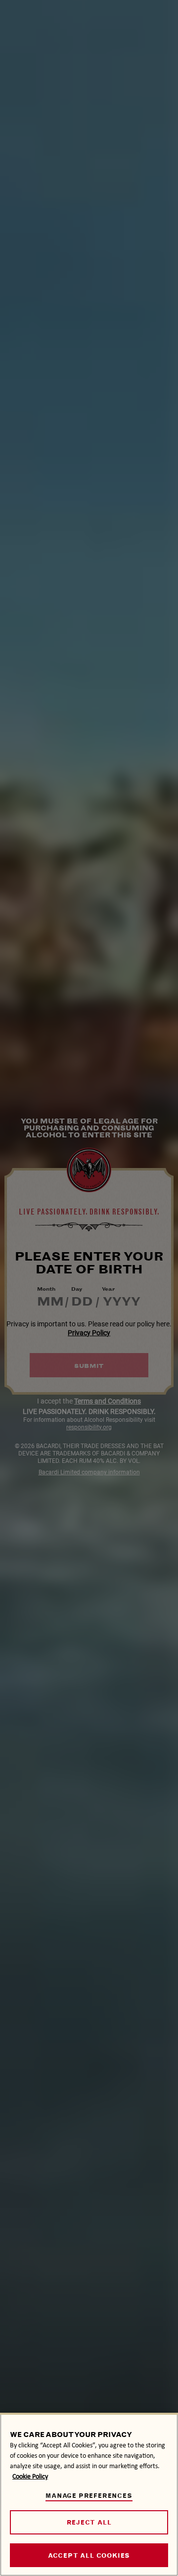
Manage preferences (89, 2496)
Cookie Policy (30, 2476)
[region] (89, 2494)
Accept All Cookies (89, 2555)
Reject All (89, 2522)
